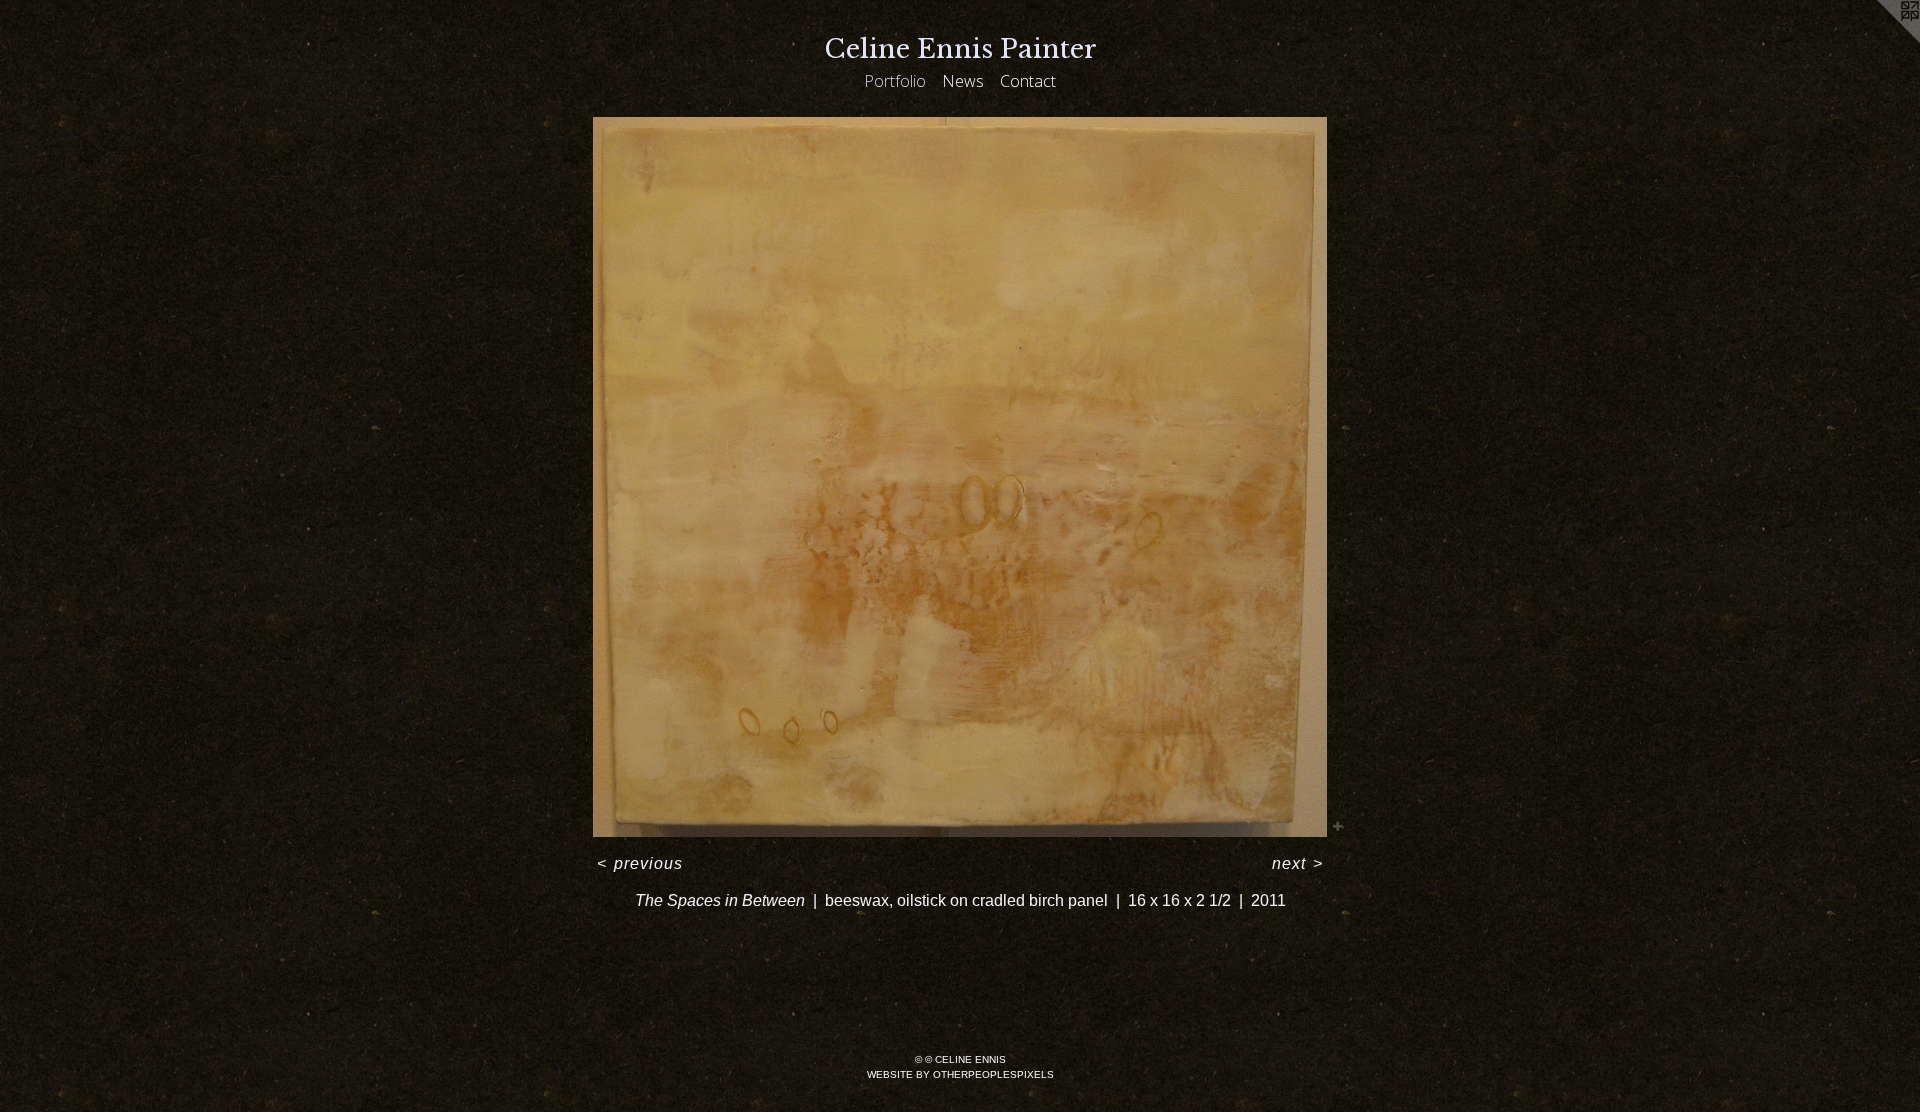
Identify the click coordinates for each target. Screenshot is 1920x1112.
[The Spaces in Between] (960, 477)
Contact (1028, 81)
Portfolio (895, 81)
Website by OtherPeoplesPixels (960, 1074)
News (963, 81)
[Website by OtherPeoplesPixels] (1880, 40)
